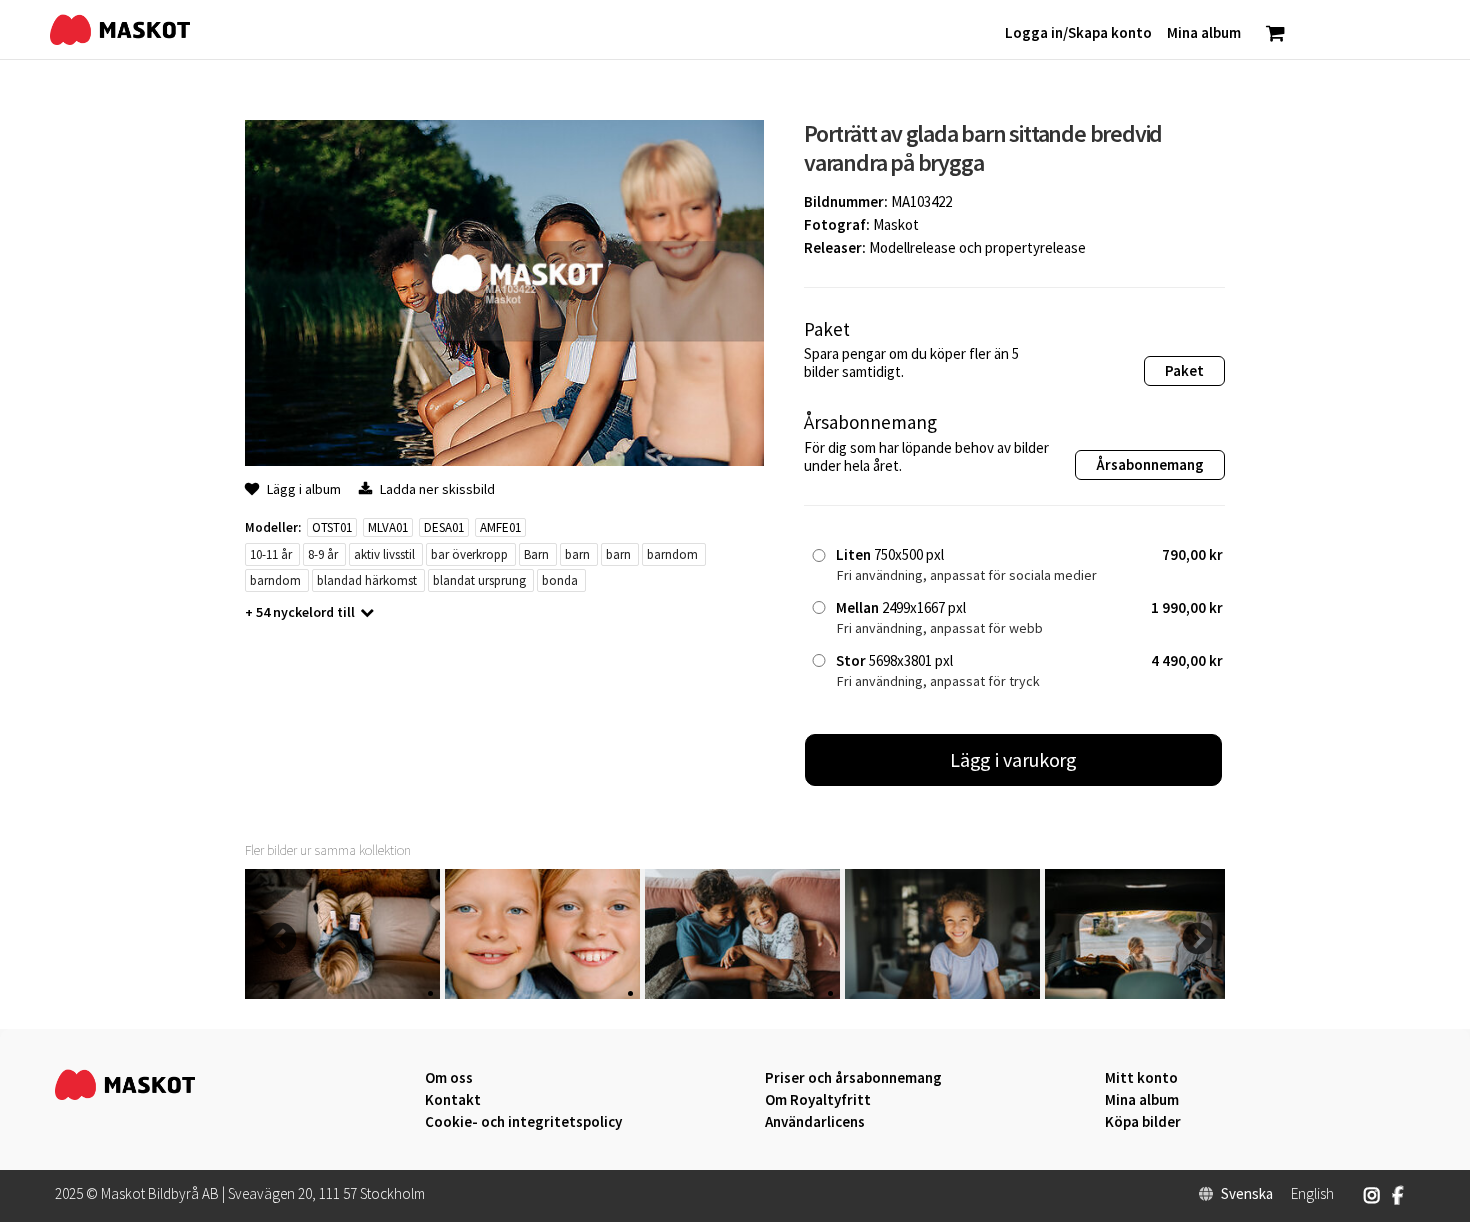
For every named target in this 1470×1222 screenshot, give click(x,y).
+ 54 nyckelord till (300, 612)
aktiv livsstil (384, 554)
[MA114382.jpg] (542, 993)
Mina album (1142, 1100)
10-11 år (271, 554)
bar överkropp (469, 554)
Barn (536, 554)
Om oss (449, 1078)
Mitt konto (1141, 1078)
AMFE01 (500, 527)
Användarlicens (815, 1122)
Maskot (896, 224)
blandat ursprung (479, 580)
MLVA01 (388, 527)
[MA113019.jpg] (942, 993)
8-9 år (323, 554)
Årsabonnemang (1150, 464)
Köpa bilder (1143, 1122)
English (1312, 1194)
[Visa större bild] (504, 460)
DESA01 (444, 527)
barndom (672, 554)
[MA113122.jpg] (742, 993)
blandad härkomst (367, 580)
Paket (1184, 370)
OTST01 (332, 527)
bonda (560, 580)
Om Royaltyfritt (818, 1100)
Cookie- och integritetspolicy (523, 1121)
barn (577, 554)
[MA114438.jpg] (342, 993)
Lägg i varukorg (1014, 759)
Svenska (1247, 1194)
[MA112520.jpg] (1142, 993)
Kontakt (453, 1100)
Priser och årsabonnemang (853, 1078)
